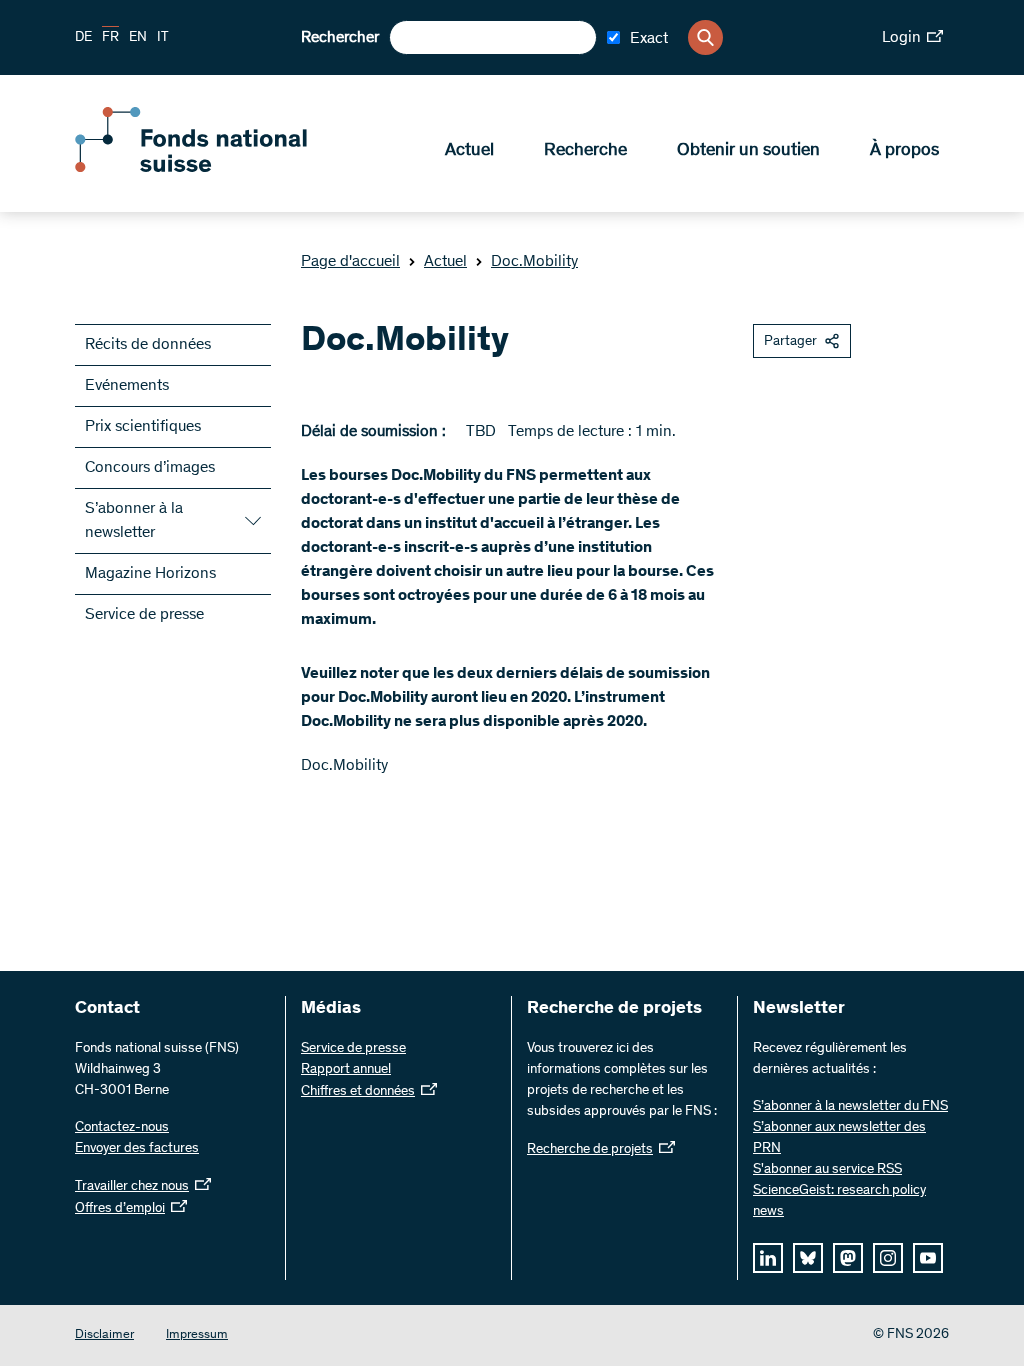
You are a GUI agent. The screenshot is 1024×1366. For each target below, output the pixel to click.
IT (163, 38)
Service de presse (144, 615)
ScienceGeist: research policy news (839, 1201)
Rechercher (340, 38)
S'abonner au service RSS (827, 1170)
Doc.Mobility (534, 262)
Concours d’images (150, 468)
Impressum (197, 1335)
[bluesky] (808, 1258)
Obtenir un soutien (748, 151)
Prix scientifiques (143, 427)
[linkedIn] (768, 1258)
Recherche (585, 151)
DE (83, 38)
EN (138, 38)
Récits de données (148, 345)
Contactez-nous (122, 1128)
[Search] (705, 37)
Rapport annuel (346, 1070)
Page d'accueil (350, 262)
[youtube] (928, 1258)
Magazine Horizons (150, 574)
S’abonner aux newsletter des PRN (839, 1138)
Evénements (127, 386)
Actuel (469, 151)
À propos (904, 151)
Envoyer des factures (137, 1149)
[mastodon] (848, 1258)
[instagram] (888, 1258)
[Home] (220, 168)
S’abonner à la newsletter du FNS (850, 1107)
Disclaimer (104, 1335)
